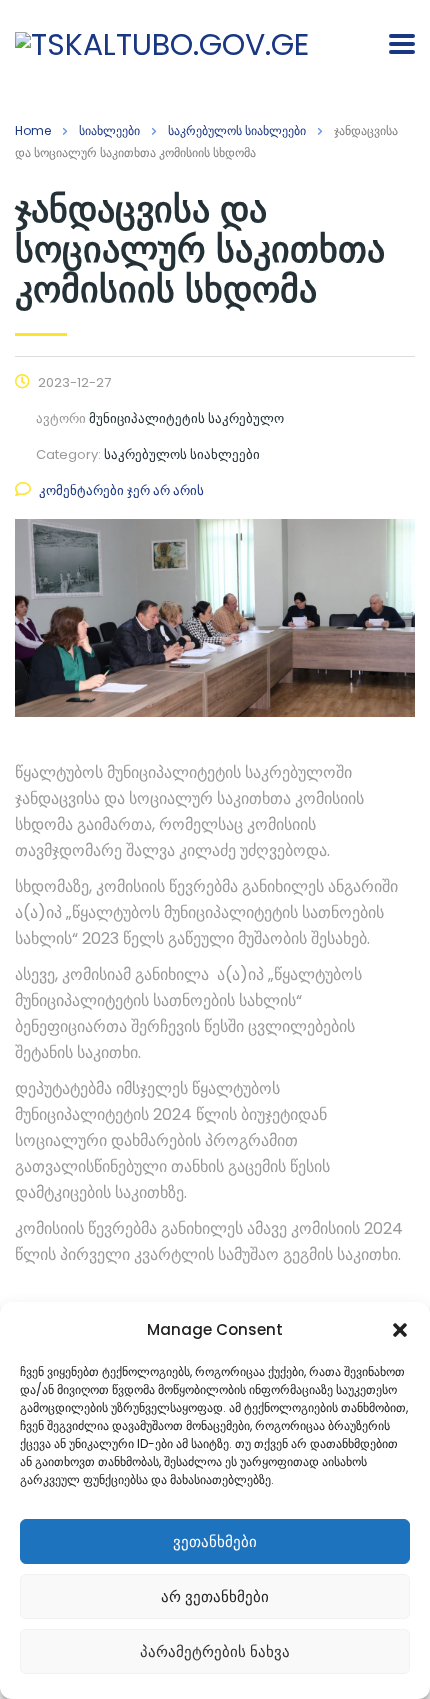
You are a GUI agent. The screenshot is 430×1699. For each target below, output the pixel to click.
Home (33, 130)
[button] (400, 1330)
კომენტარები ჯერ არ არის (121, 490)
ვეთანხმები (215, 1541)
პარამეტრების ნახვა (215, 1651)
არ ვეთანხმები (215, 1596)
